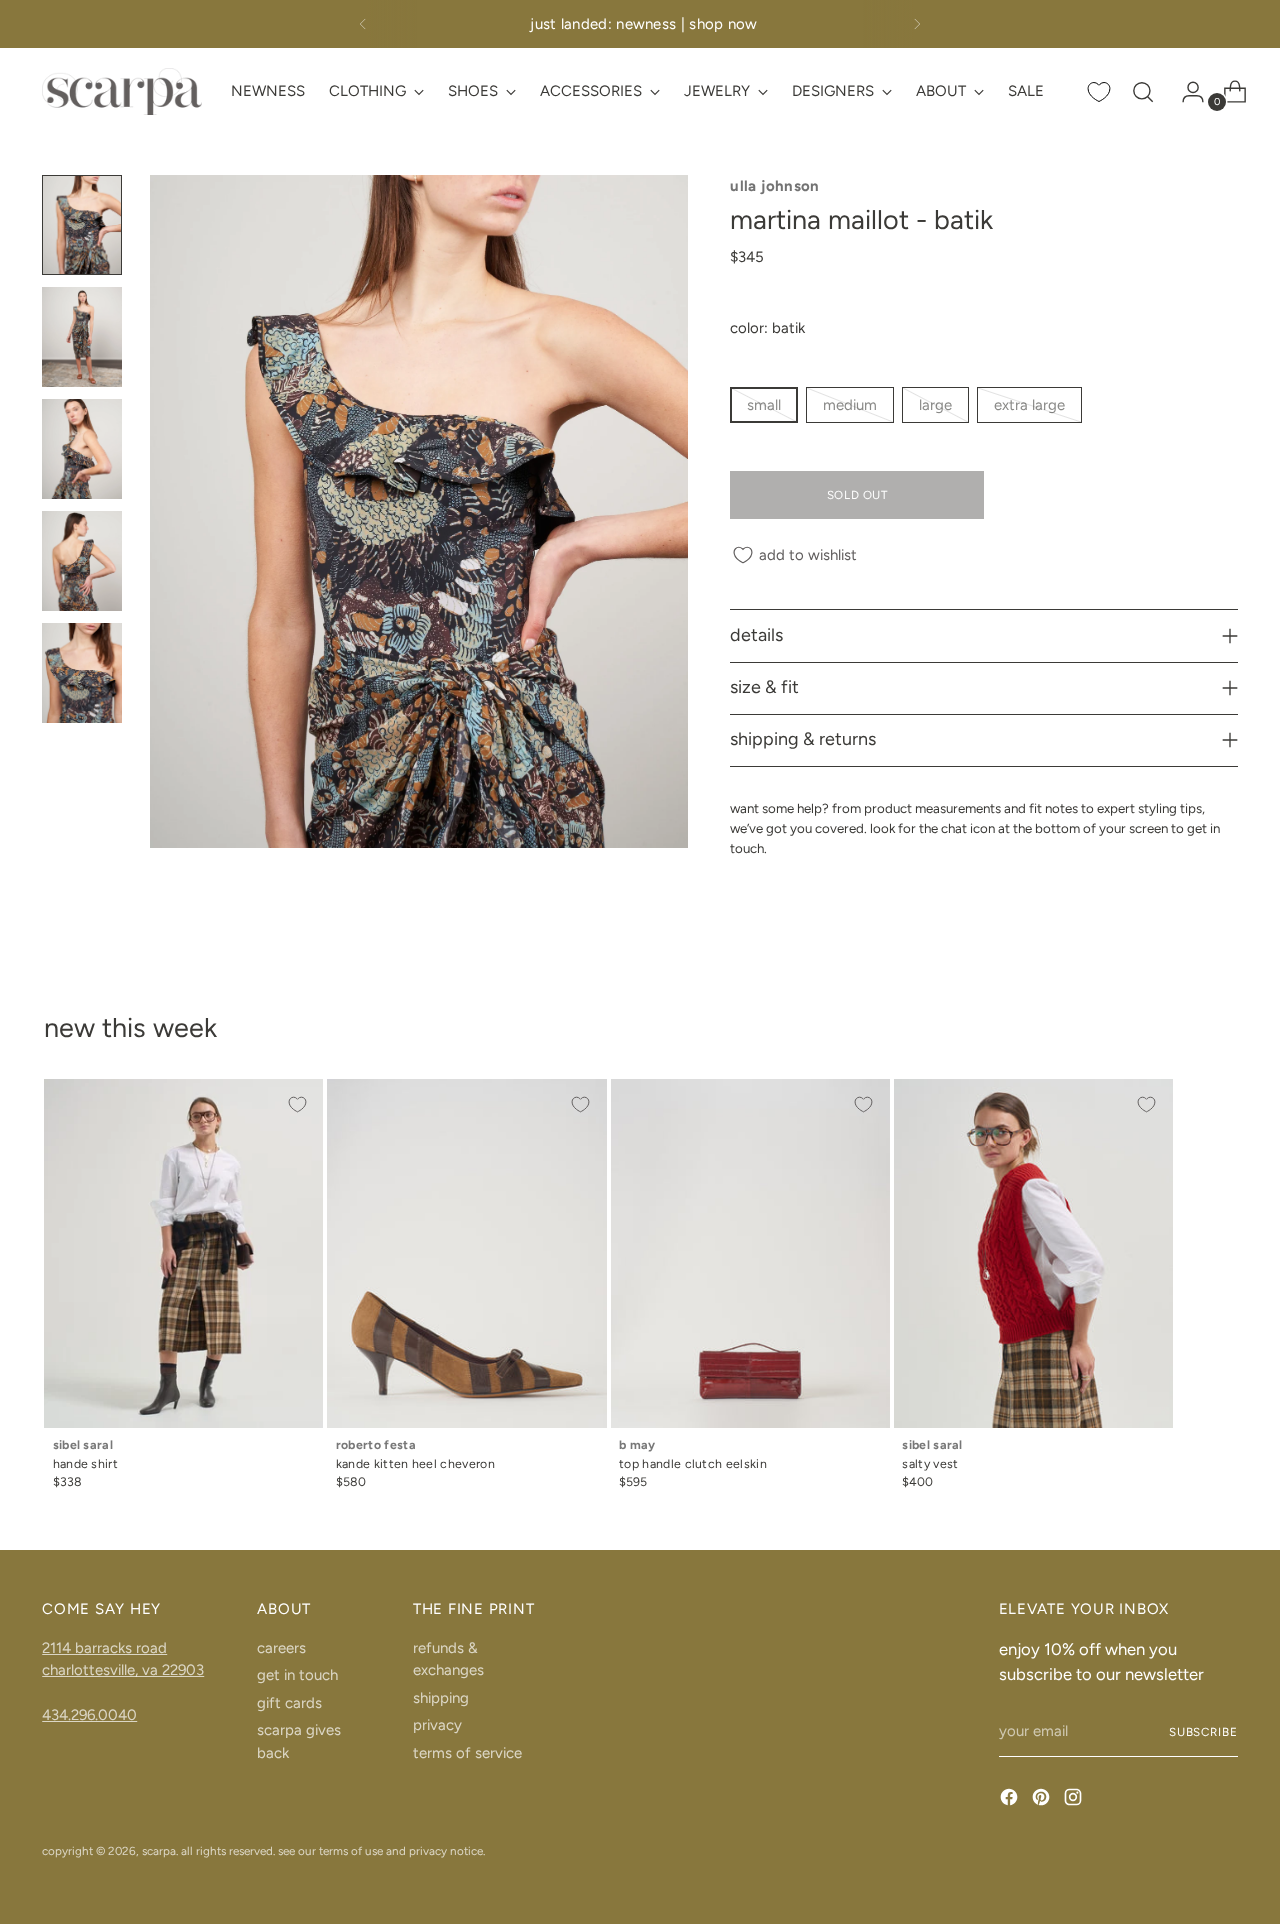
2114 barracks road (104, 1648)
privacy (437, 1725)
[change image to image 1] (82, 225)
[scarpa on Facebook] (1011, 1800)
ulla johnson (775, 186)
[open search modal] (1143, 92)
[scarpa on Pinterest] (1043, 1800)
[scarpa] (122, 91)
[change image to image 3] (82, 449)
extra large (1029, 405)
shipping (441, 1698)
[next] (917, 24)
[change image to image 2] (82, 337)
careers (281, 1648)
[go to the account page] (1185, 92)
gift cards (289, 1703)
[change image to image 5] (82, 673)
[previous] (363, 24)
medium (850, 405)
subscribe (1203, 1732)
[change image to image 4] (82, 561)
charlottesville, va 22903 (123, 1670)
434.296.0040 (89, 1715)
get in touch (297, 1675)
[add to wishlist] (297, 1105)
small (764, 405)
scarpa (159, 1851)
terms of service (467, 1753)
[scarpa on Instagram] (1075, 1800)
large (935, 405)
